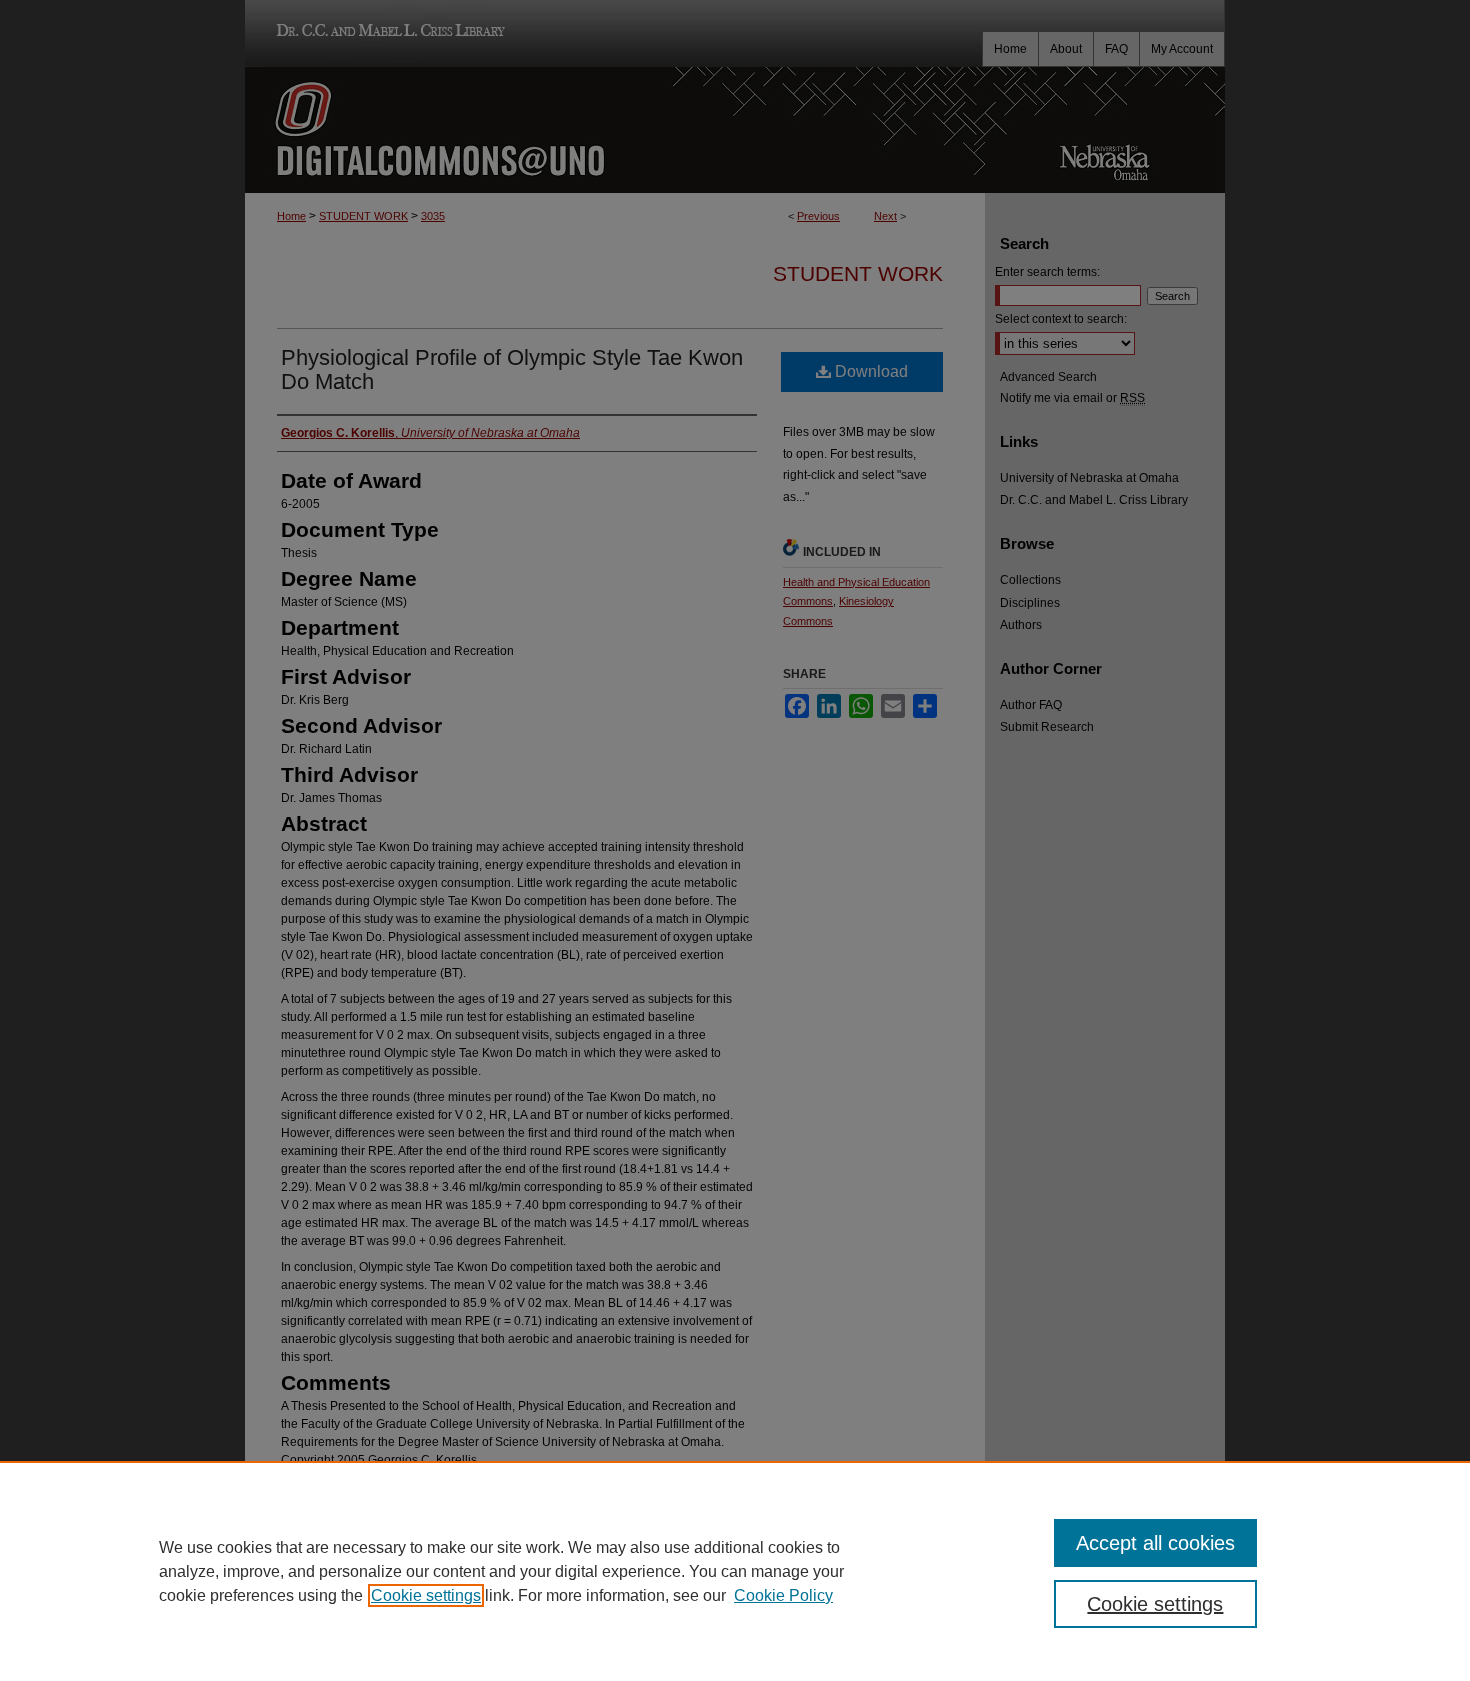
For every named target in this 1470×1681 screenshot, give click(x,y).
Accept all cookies (1155, 1543)
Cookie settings (426, 1595)
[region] (735, 1571)
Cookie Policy (783, 1595)
